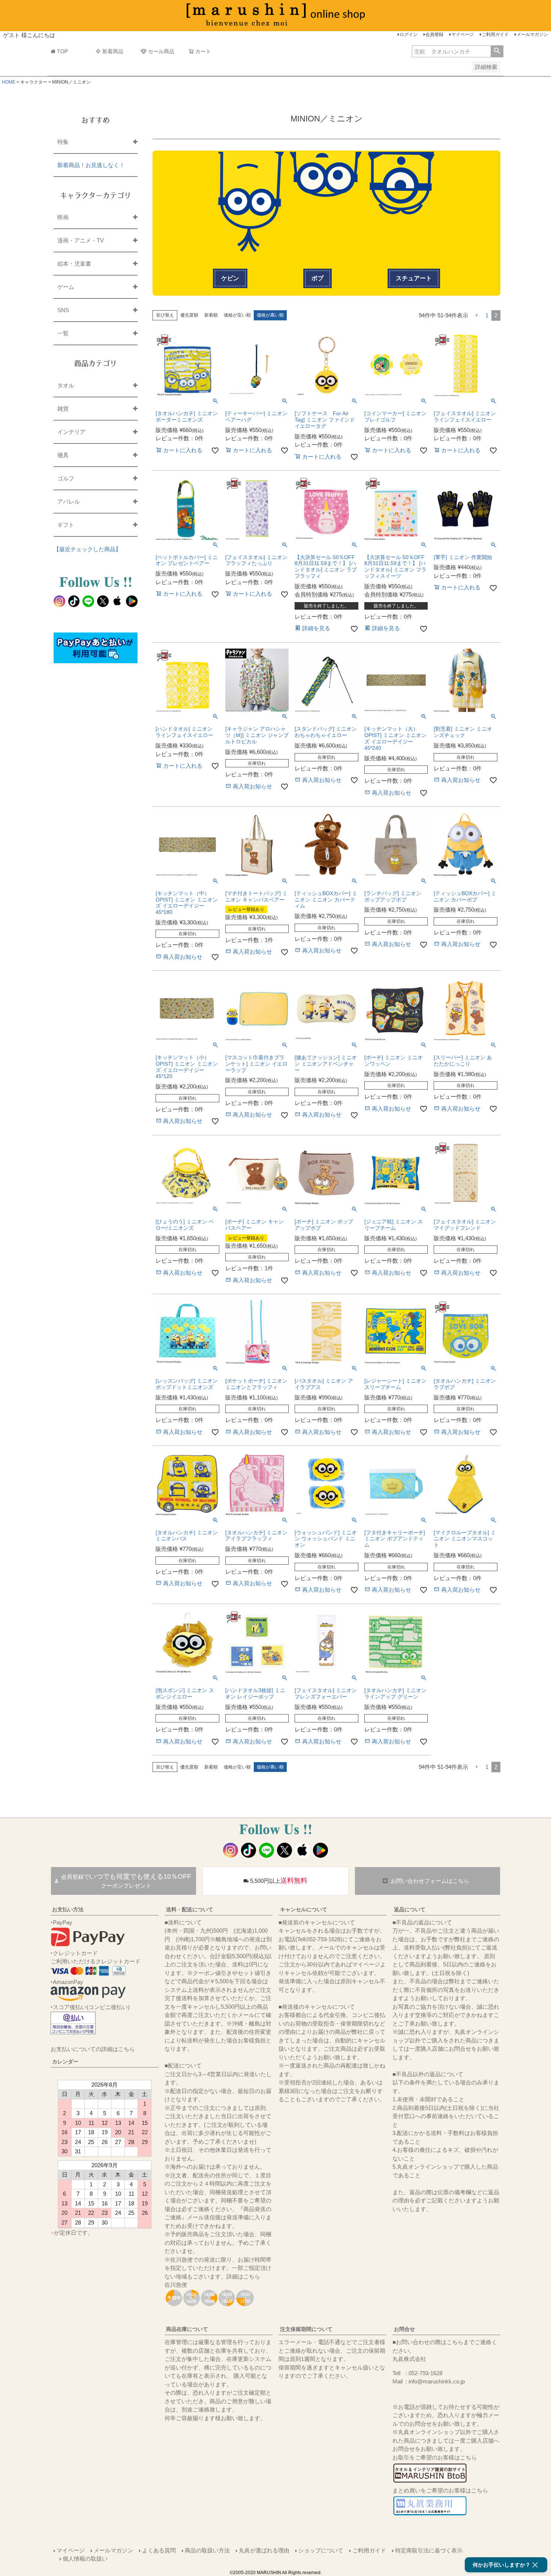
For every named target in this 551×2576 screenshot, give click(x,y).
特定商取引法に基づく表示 (429, 2550)
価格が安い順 (237, 315)
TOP (62, 51)
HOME (9, 82)
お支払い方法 (68, 1909)
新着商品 (113, 51)
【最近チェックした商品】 (87, 549)
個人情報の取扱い (85, 2559)
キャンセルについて (304, 1909)
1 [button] (487, 315)
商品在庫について (187, 2329)
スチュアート (414, 278)
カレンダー (65, 2062)
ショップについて (321, 2550)
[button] (477, 315)
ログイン (409, 34)
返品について (410, 1909)
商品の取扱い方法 (207, 2550)
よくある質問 (159, 2550)
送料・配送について (190, 1909)
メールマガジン (532, 34)
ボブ (317, 278)
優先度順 (189, 315)
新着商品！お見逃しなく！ (91, 165)
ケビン (230, 278)
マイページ (463, 34)
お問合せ (404, 2329)
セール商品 (161, 51)
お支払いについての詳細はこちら (93, 2049)
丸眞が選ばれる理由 (264, 2550)
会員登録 (434, 34)
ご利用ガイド (495, 34)
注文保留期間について (306, 2329)
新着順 (211, 315)
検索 (497, 51)
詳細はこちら (243, 2276)
